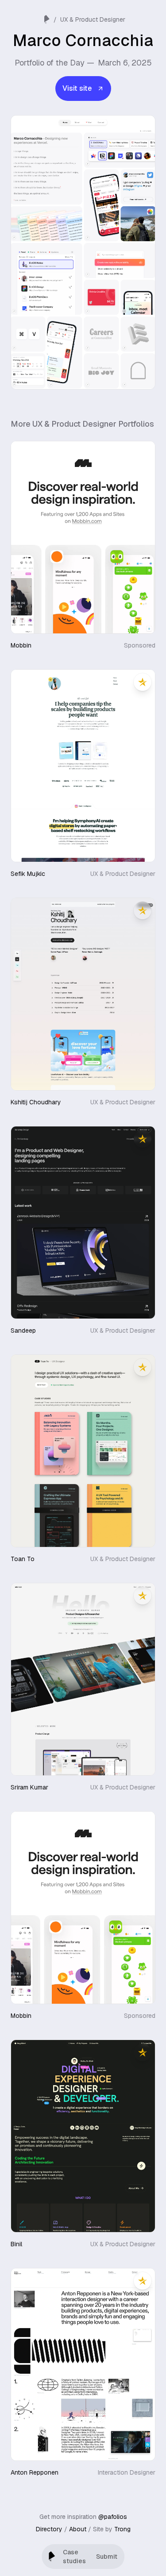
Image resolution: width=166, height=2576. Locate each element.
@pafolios (113, 2517)
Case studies (74, 2557)
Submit (107, 2557)
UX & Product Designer (93, 19)
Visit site (77, 88)
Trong (122, 2529)
